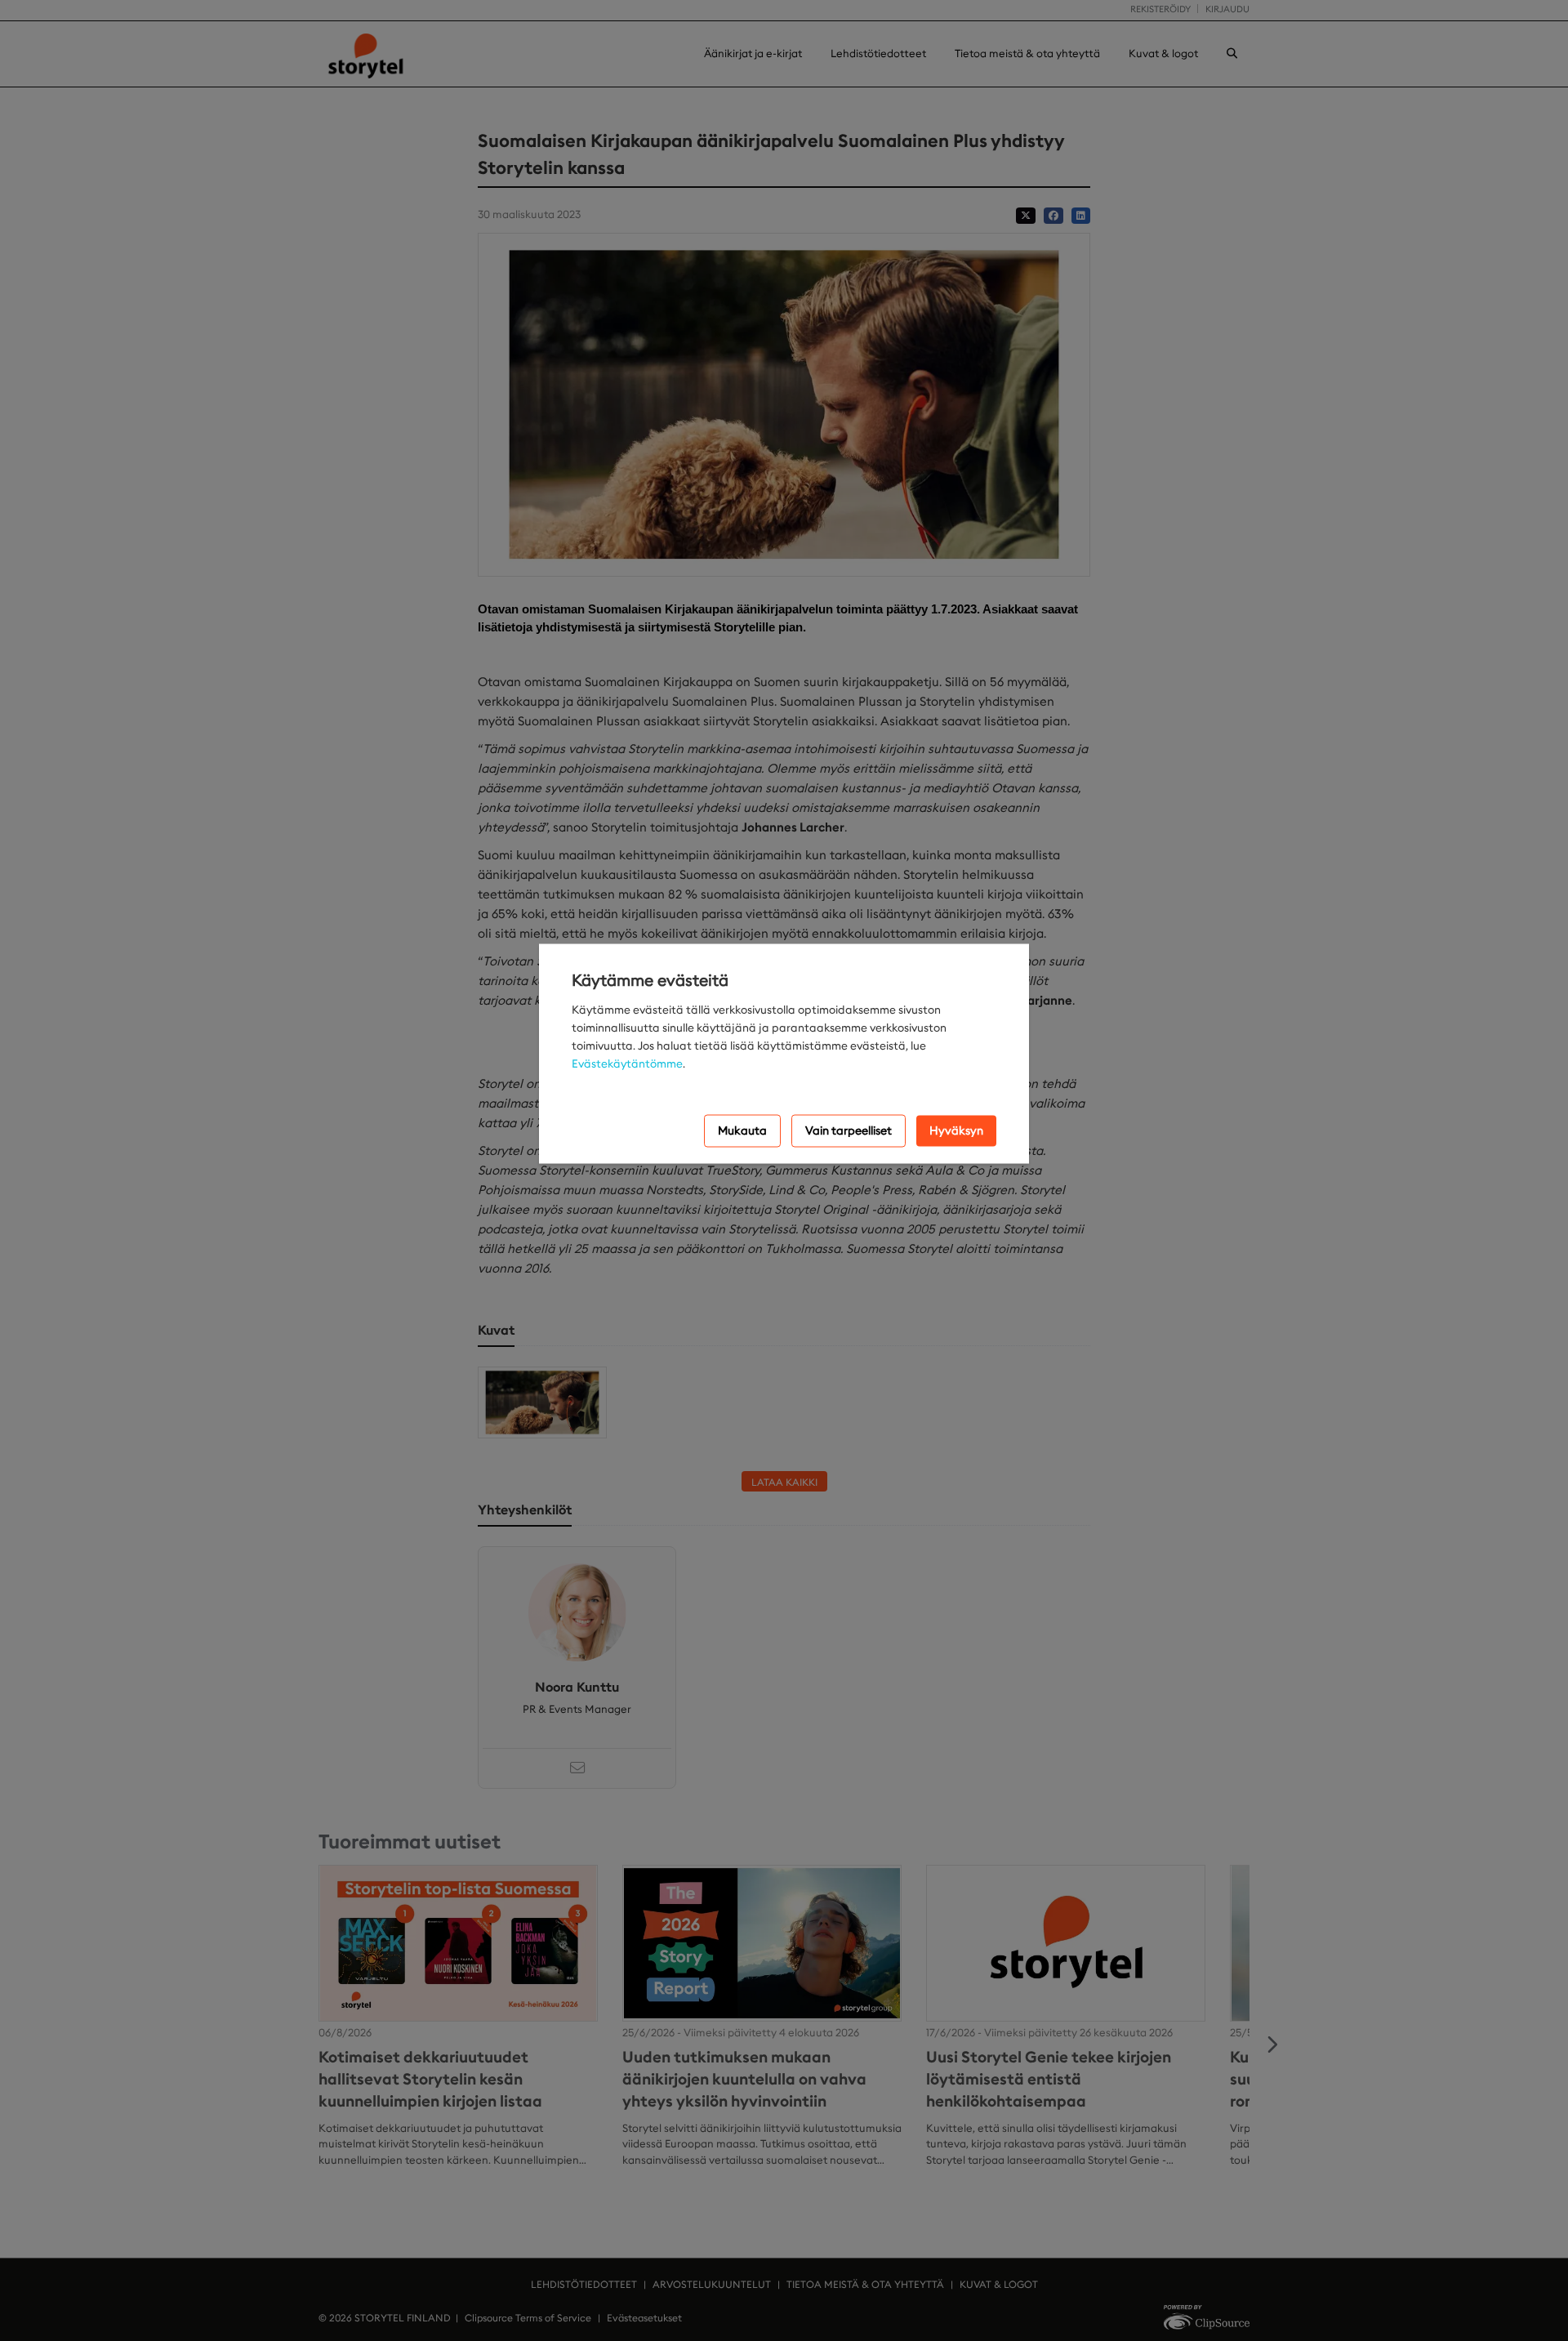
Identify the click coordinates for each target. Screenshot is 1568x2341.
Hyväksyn (956, 1130)
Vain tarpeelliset (849, 1130)
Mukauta (742, 1130)
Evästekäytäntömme (627, 1063)
